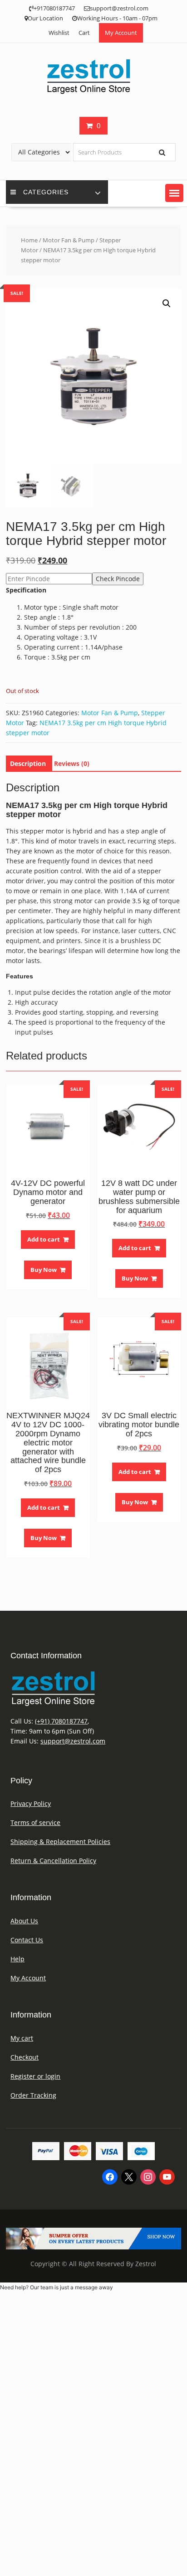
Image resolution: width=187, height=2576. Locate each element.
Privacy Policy (31, 1803)
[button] (174, 193)
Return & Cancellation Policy (53, 1861)
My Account (121, 33)
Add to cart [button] (44, 1239)
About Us (24, 1921)
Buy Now (44, 1270)
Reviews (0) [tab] (72, 763)
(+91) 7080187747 (61, 1721)
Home (29, 240)
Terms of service (35, 1822)
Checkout (25, 2057)
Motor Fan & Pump (69, 240)
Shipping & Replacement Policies (60, 1842)
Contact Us (27, 1940)
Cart (84, 33)
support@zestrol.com (73, 1741)
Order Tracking (33, 2095)
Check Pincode (118, 579)
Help (17, 1959)
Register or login (35, 2076)
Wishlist (59, 33)
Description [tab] (28, 763)
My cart (22, 2038)
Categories (46, 192)
